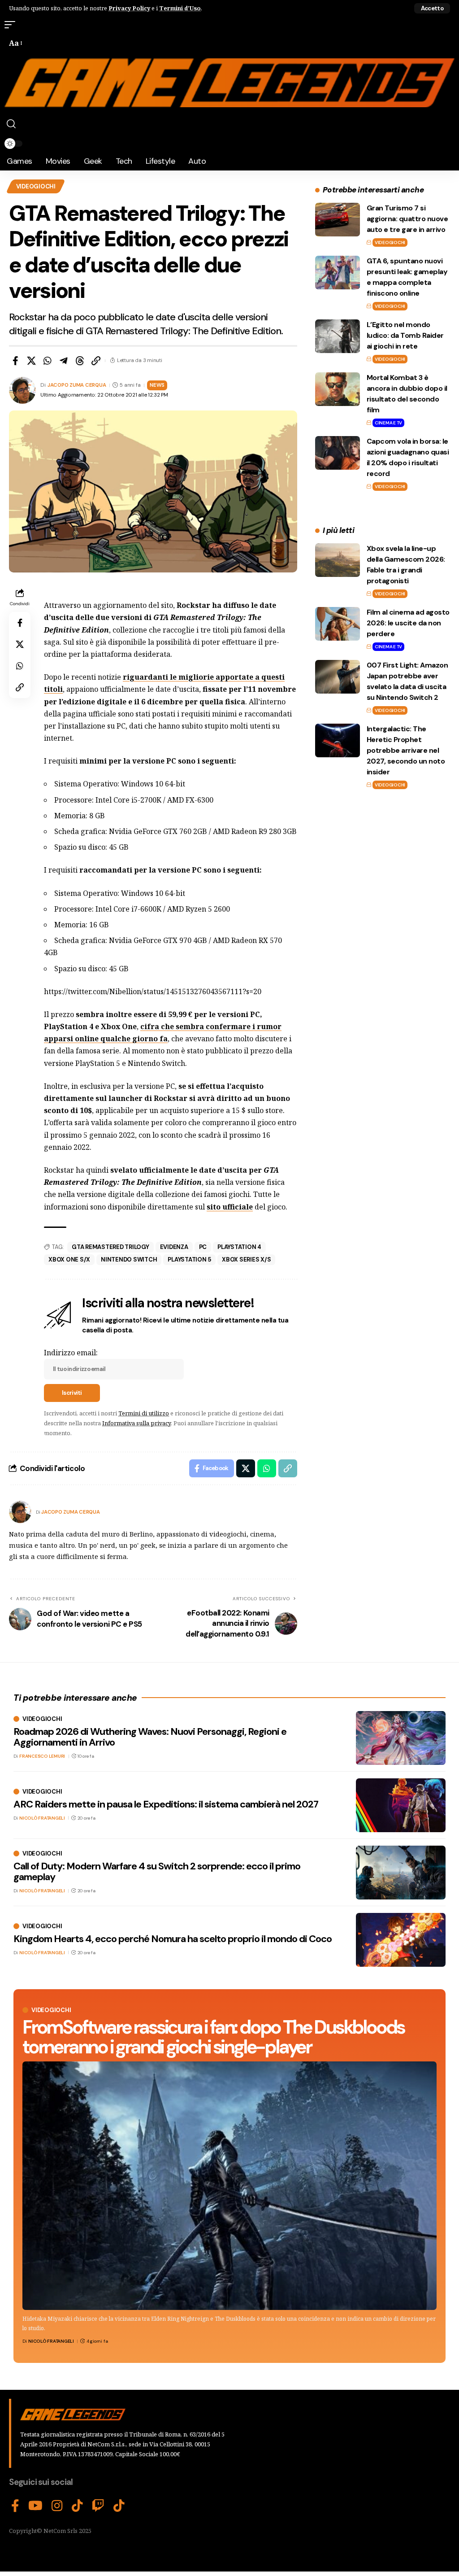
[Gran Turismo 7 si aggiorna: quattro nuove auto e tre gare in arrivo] (338, 220)
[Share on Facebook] (15, 361)
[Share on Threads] (80, 361)
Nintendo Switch (129, 1260)
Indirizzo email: (71, 1353)
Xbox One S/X (69, 1260)
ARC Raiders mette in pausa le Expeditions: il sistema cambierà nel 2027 (166, 1804)
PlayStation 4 (239, 1247)
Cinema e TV (388, 423)
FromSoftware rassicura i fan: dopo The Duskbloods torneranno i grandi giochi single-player (213, 2037)
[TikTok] (77, 2506)
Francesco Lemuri (42, 1756)
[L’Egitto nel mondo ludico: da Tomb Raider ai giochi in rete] (338, 336)
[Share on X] (31, 361)
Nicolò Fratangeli (51, 2341)
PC (203, 1247)
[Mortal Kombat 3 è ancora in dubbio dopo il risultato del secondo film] (338, 389)
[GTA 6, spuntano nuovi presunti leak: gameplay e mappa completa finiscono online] (338, 273)
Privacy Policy (129, 8)
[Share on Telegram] (64, 361)
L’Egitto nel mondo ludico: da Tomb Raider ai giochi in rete (405, 335)
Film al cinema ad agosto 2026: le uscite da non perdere (408, 623)
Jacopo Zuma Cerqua (77, 385)
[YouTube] (35, 2506)
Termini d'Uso (180, 8)
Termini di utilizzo (144, 1413)
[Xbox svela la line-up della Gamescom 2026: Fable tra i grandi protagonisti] (338, 560)
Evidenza (174, 1247)
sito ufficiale (230, 1207)
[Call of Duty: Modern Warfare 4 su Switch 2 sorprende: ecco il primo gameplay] (401, 1873)
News (157, 385)
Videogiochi (36, 186)
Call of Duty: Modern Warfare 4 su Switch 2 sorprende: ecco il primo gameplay (157, 1871)
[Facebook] (15, 2506)
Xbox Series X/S (246, 1260)
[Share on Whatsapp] (48, 361)
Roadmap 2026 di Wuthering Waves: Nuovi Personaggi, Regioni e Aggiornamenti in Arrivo (150, 1737)
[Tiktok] (119, 2506)
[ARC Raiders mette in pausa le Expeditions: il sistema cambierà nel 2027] (401, 1805)
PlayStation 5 (189, 1260)
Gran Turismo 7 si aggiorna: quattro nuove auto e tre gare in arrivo (407, 219)
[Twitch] (98, 2506)
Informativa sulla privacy (136, 1423)
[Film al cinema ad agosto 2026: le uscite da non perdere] (338, 624)
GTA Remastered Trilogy (110, 1247)
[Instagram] (57, 2506)
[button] (432, 8)
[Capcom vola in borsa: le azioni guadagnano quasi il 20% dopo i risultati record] (338, 453)
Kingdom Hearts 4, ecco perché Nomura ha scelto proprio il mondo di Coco (173, 1939)
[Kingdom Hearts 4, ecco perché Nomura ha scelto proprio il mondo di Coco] (401, 1940)
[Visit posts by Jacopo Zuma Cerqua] (20, 1512)
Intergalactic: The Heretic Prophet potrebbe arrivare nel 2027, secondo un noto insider (406, 750)
